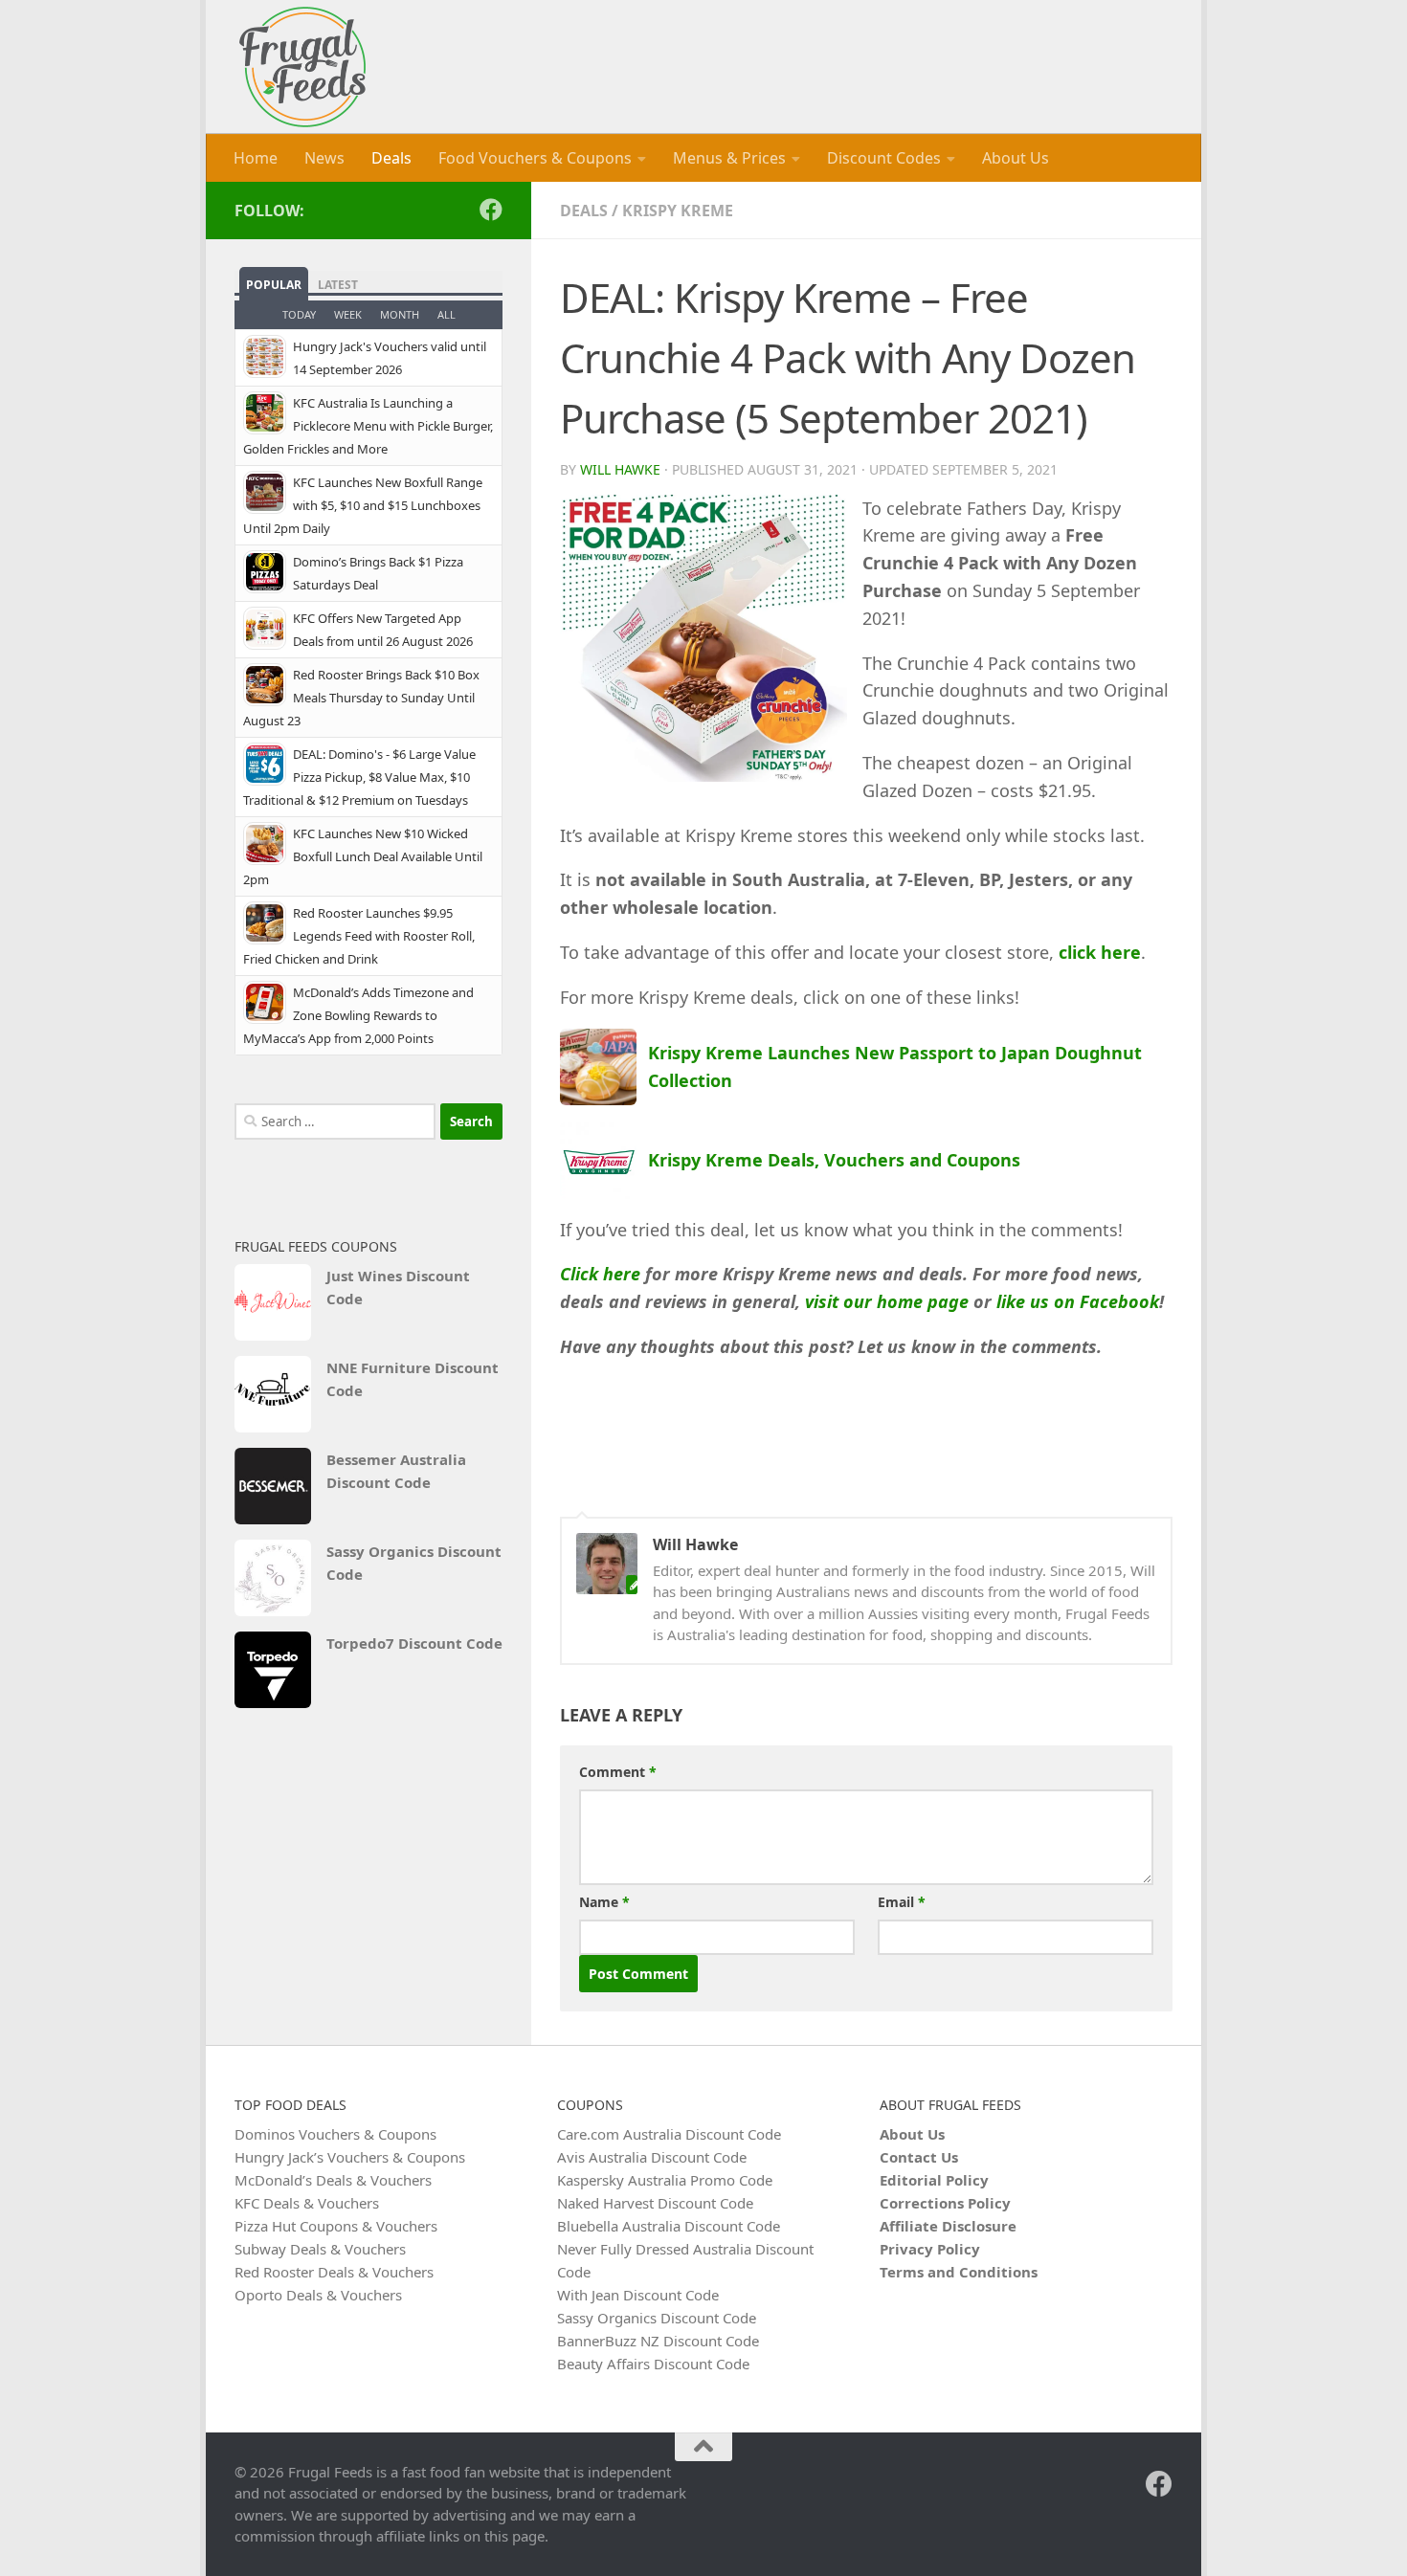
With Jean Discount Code (638, 2295)
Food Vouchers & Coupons (535, 158)
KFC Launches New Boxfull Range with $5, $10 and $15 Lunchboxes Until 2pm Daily (363, 505)
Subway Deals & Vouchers (320, 2249)
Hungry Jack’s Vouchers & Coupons (350, 2157)
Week (348, 314)
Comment (618, 1772)
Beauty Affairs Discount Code (653, 2364)
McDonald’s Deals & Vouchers (333, 2180)
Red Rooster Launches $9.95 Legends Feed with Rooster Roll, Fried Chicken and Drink (359, 936)
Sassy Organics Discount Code (414, 1563)
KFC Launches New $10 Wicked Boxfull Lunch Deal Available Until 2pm (363, 856)
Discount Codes (884, 158)
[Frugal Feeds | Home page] (302, 67)
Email (902, 1902)
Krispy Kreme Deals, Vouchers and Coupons (834, 1160)
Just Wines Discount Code (398, 1287)
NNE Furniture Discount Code (413, 1379)
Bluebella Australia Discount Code (669, 2226)
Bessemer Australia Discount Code (396, 1471)
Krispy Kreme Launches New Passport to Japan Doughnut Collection (895, 1066)
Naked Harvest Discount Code (655, 2203)
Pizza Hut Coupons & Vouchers (336, 2226)
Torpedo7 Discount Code (414, 1643)
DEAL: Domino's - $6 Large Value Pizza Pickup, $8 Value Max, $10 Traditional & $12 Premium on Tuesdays (359, 777)
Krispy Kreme (678, 211)
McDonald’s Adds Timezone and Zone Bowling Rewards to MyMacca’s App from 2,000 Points (358, 1015)
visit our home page (887, 1301)
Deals (391, 158)
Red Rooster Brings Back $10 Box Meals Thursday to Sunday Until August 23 (361, 698)
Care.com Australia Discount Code (669, 2134)
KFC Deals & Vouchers (307, 2203)
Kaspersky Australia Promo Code (665, 2180)
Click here (600, 1274)
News (324, 158)
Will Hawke (620, 469)
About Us (1016, 158)
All (447, 314)
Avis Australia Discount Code (652, 2157)
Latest (338, 285)
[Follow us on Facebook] (491, 210)
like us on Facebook (1078, 1301)
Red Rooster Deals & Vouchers (334, 2272)
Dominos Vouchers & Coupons (335, 2134)
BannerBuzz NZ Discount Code (658, 2341)
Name (604, 1902)
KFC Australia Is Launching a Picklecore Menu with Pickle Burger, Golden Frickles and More (368, 426)
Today (299, 314)
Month (400, 314)
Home (256, 158)
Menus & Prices (729, 158)
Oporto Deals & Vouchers (318, 2295)
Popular (274, 285)
